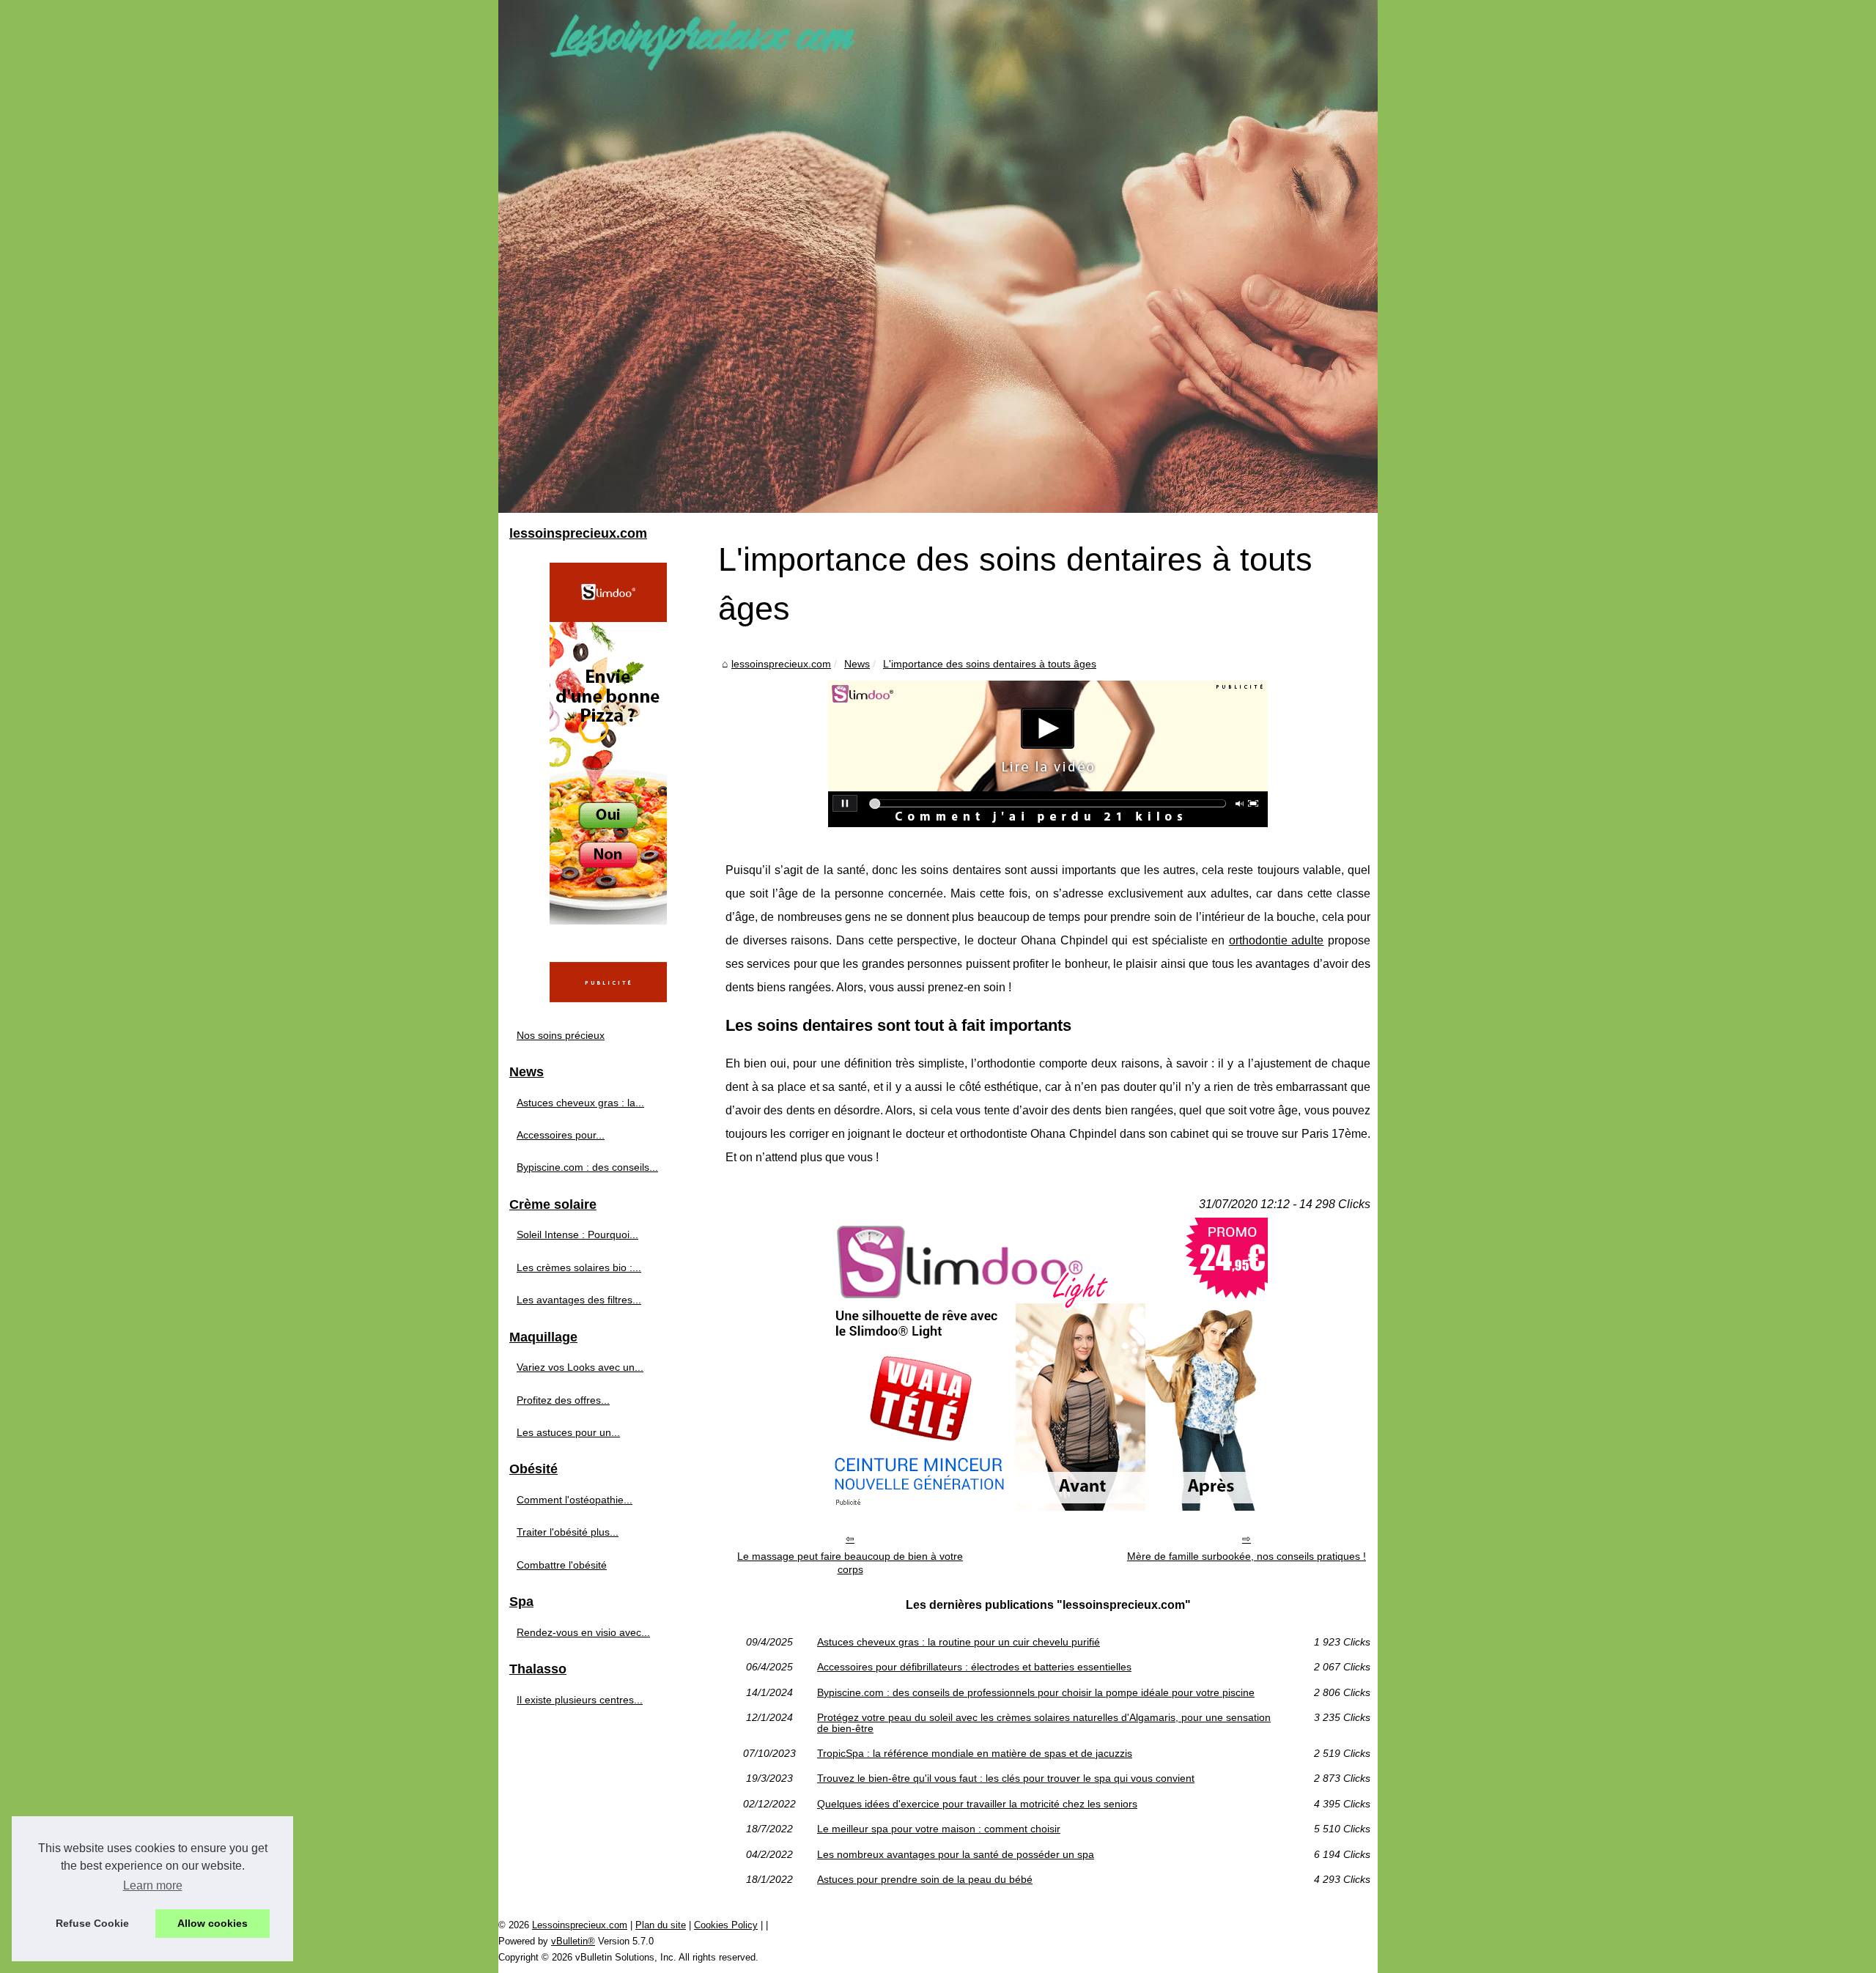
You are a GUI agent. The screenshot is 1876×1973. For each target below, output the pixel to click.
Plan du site (661, 1925)
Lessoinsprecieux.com (580, 1925)
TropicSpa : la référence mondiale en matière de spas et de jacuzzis (975, 1753)
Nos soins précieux (561, 1035)
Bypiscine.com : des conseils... (587, 1167)
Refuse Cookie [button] (92, 1923)
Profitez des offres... (563, 1400)
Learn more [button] (153, 1885)
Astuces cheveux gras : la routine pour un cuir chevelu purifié (959, 1642)
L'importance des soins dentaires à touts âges (990, 664)
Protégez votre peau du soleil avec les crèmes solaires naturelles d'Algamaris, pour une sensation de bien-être (1044, 1723)
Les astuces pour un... (568, 1432)
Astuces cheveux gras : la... (580, 1103)
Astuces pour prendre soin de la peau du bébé (925, 1879)
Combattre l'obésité (562, 1565)
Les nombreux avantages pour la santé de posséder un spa (956, 1854)
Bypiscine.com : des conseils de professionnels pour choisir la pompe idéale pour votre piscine (1036, 1692)
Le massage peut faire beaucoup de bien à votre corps (850, 1563)
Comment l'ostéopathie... (575, 1500)
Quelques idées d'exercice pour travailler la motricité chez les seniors (977, 1804)
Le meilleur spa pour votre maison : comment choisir (939, 1829)
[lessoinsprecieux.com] (938, 256)
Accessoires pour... (561, 1135)
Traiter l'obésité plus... (568, 1532)
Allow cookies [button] (213, 1923)
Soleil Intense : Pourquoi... (577, 1234)
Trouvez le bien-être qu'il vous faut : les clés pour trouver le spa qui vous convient (1006, 1778)
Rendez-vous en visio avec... (583, 1632)
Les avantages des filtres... (579, 1300)
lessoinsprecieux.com (781, 664)
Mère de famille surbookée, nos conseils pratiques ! (1247, 1556)
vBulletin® (573, 1941)
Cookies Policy (726, 1925)
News (857, 664)
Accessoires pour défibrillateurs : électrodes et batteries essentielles (974, 1667)
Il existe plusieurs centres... (580, 1700)
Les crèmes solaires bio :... (579, 1267)
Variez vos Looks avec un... (580, 1367)
